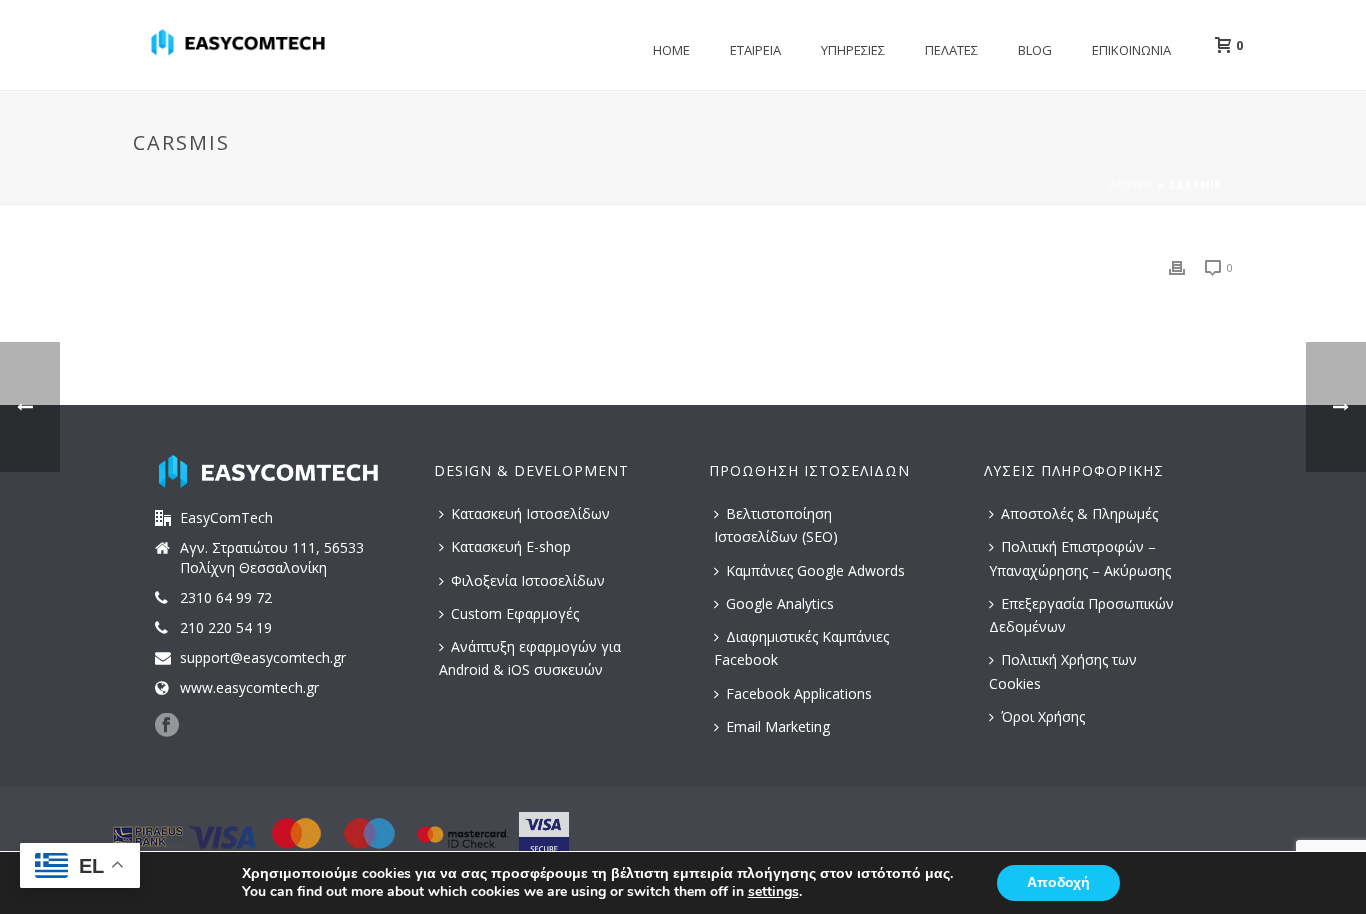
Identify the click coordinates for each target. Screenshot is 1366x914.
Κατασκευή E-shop (511, 546)
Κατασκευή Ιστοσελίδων (530, 513)
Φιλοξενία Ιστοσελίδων (528, 580)
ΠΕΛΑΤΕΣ (951, 50)
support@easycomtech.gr (263, 658)
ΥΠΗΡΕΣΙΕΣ (853, 50)
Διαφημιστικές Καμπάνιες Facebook (801, 648)
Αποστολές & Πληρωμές (1079, 513)
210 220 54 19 (226, 628)
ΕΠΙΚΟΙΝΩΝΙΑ (1131, 50)
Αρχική (1131, 185)
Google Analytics (780, 603)
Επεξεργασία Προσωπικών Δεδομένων (1081, 615)
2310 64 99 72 (226, 598)
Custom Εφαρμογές (515, 613)
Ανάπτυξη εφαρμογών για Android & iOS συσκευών (530, 658)
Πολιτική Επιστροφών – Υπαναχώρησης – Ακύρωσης (1080, 558)
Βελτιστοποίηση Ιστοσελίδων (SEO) (776, 525)
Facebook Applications (799, 693)
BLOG (1035, 50)
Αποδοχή (1058, 882)
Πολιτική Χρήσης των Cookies (1063, 671)
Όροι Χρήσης (1043, 716)
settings (773, 892)
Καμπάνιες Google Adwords (815, 570)
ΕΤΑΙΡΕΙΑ (755, 50)
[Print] (1177, 266)
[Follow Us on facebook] (167, 726)
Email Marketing (778, 726)
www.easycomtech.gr (249, 688)
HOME (671, 50)
